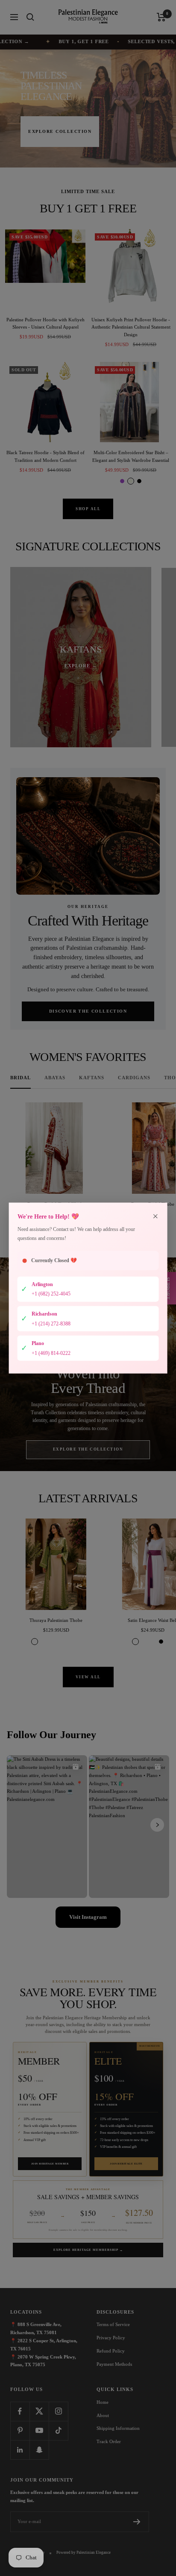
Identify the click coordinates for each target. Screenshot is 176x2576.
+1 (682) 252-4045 (51, 1294)
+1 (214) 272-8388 (51, 1323)
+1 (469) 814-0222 (51, 1353)
